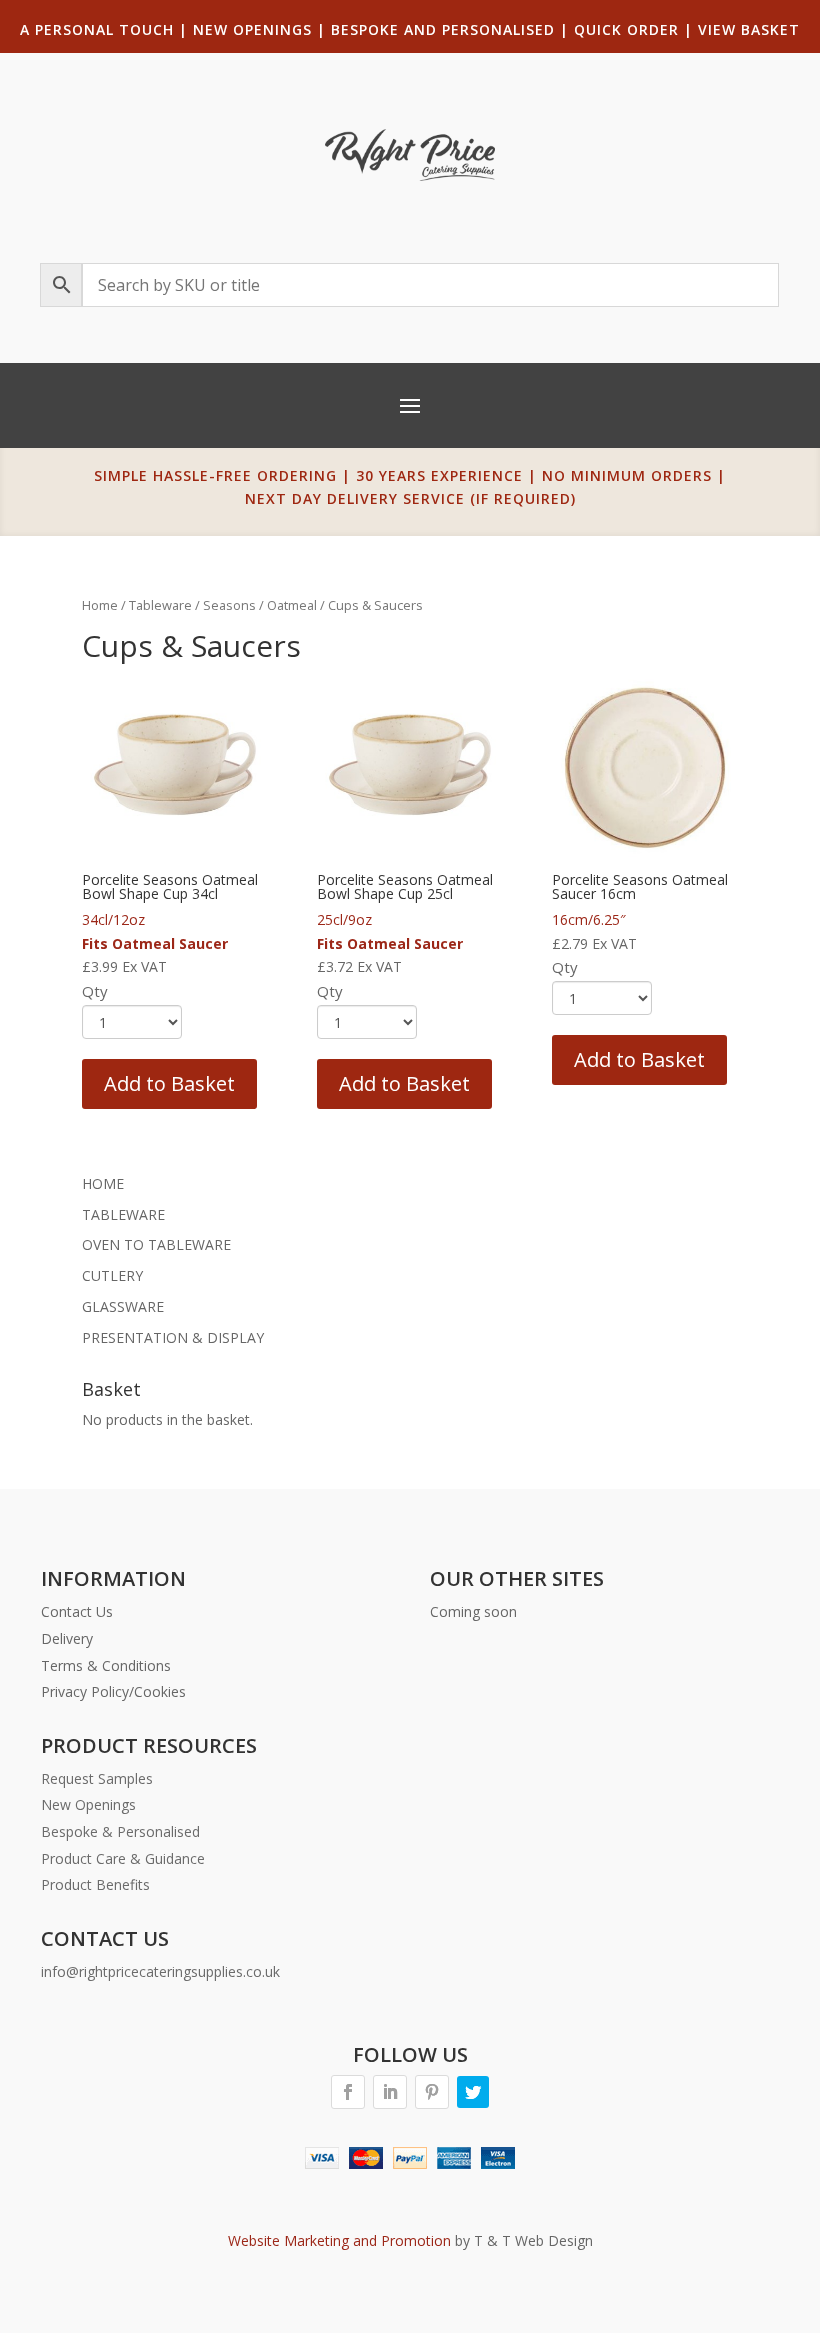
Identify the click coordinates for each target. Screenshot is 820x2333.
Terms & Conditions (106, 1665)
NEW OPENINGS (252, 29)
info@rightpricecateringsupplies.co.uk (160, 1971)
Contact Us (77, 1611)
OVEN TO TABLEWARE (156, 1244)
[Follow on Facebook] (348, 2092)
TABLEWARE (123, 1214)
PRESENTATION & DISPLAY (173, 1337)
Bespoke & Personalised (120, 1831)
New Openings (88, 1804)
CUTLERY (112, 1275)
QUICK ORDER (626, 29)
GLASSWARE (123, 1306)
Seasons (229, 605)
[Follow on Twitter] (473, 2092)
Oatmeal (292, 605)
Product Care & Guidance (123, 1858)
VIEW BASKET (749, 29)
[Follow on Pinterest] (432, 2092)
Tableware (160, 605)
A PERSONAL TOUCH (97, 29)
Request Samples (97, 1778)
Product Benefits (95, 1884)
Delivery (67, 1638)
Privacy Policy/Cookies (113, 1691)
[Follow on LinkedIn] (390, 2092)
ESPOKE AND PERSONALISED (448, 29)
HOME (103, 1183)
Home (100, 605)
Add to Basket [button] (169, 1083)
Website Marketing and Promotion (339, 2240)
